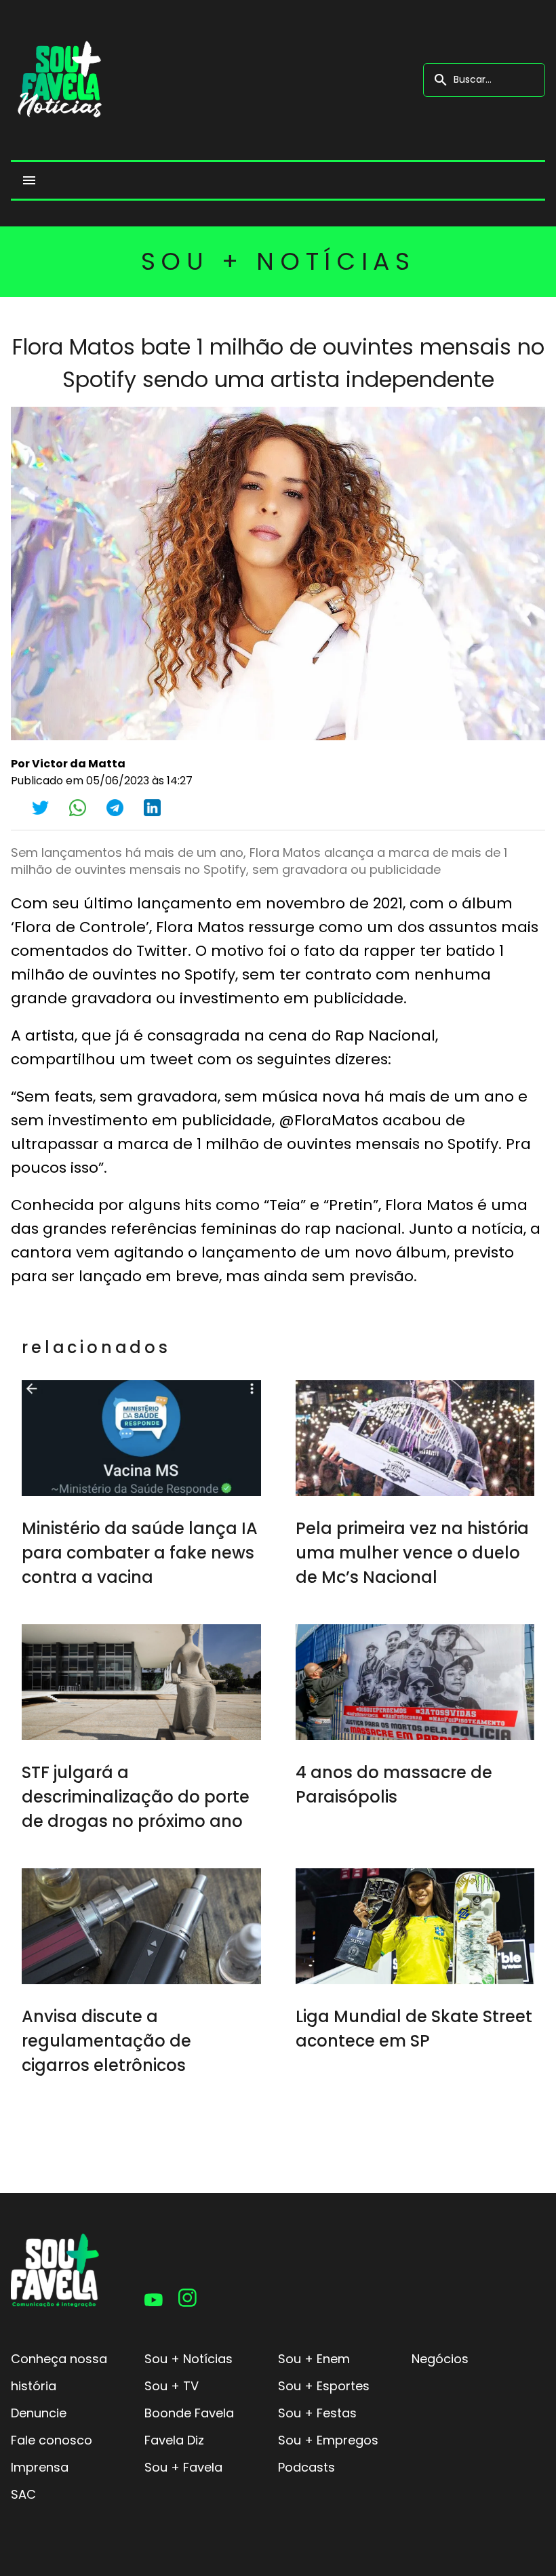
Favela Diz (174, 2440)
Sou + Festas (317, 2413)
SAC (23, 2494)
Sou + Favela (183, 2467)
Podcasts (306, 2467)
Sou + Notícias (188, 2359)
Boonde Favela (189, 2413)
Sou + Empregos (328, 2440)
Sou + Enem (314, 2359)
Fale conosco (52, 2440)
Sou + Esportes (324, 2386)
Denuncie (39, 2413)
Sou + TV (172, 2386)
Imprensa (40, 2467)
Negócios (440, 2359)
